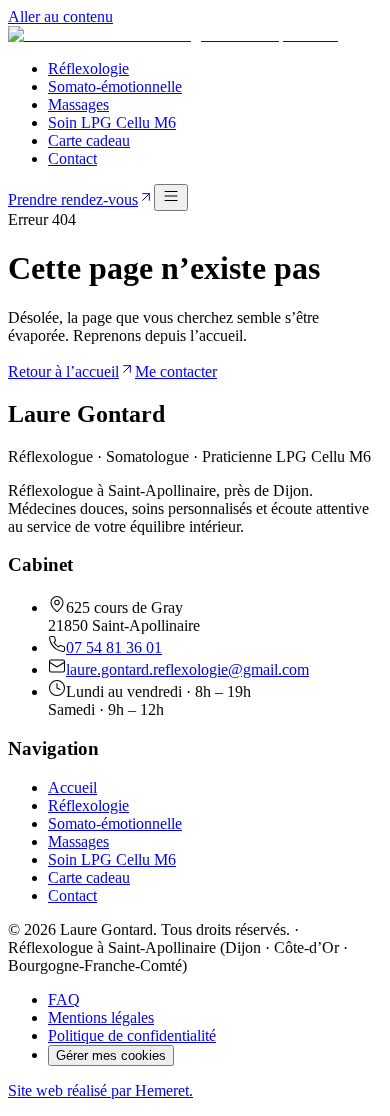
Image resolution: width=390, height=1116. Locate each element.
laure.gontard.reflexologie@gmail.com (187, 669)
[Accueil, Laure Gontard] (173, 34)
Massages (78, 104)
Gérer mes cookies (111, 1055)
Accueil (72, 787)
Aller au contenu (60, 16)
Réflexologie (88, 68)
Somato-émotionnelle (115, 86)
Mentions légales (101, 1017)
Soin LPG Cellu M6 (112, 122)
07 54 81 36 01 (114, 647)
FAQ (64, 999)
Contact (72, 158)
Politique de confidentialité (132, 1035)
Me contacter (176, 371)
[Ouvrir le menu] (171, 197)
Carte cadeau (89, 140)
